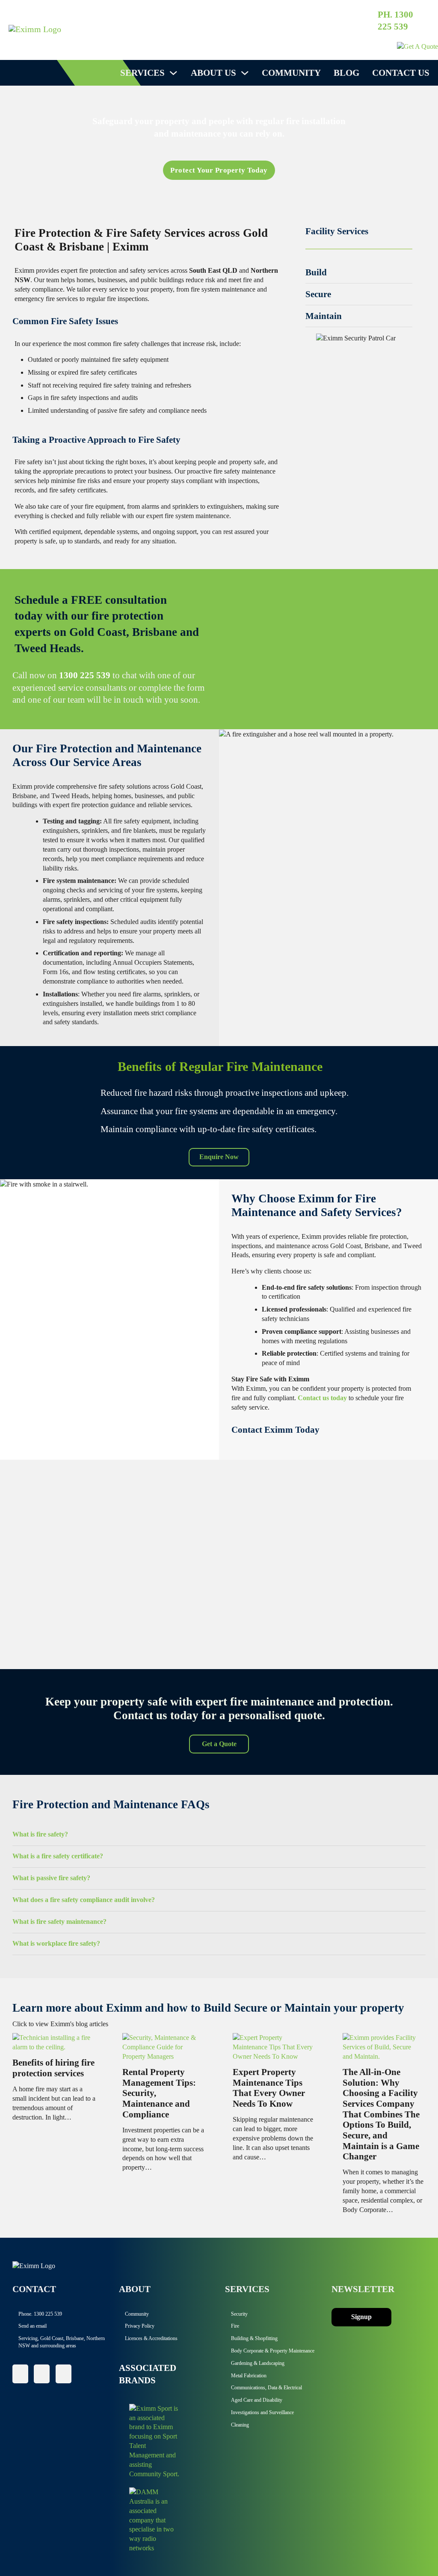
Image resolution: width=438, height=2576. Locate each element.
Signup (361, 2317)
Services (142, 73)
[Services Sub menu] (173, 73)
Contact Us (401, 73)
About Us (213, 73)
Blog (346, 73)
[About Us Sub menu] (245, 73)
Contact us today (322, 1398)
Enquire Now (219, 1157)
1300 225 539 (85, 675)
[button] (359, 272)
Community (291, 73)
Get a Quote (219, 1744)
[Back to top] (408, 2550)
